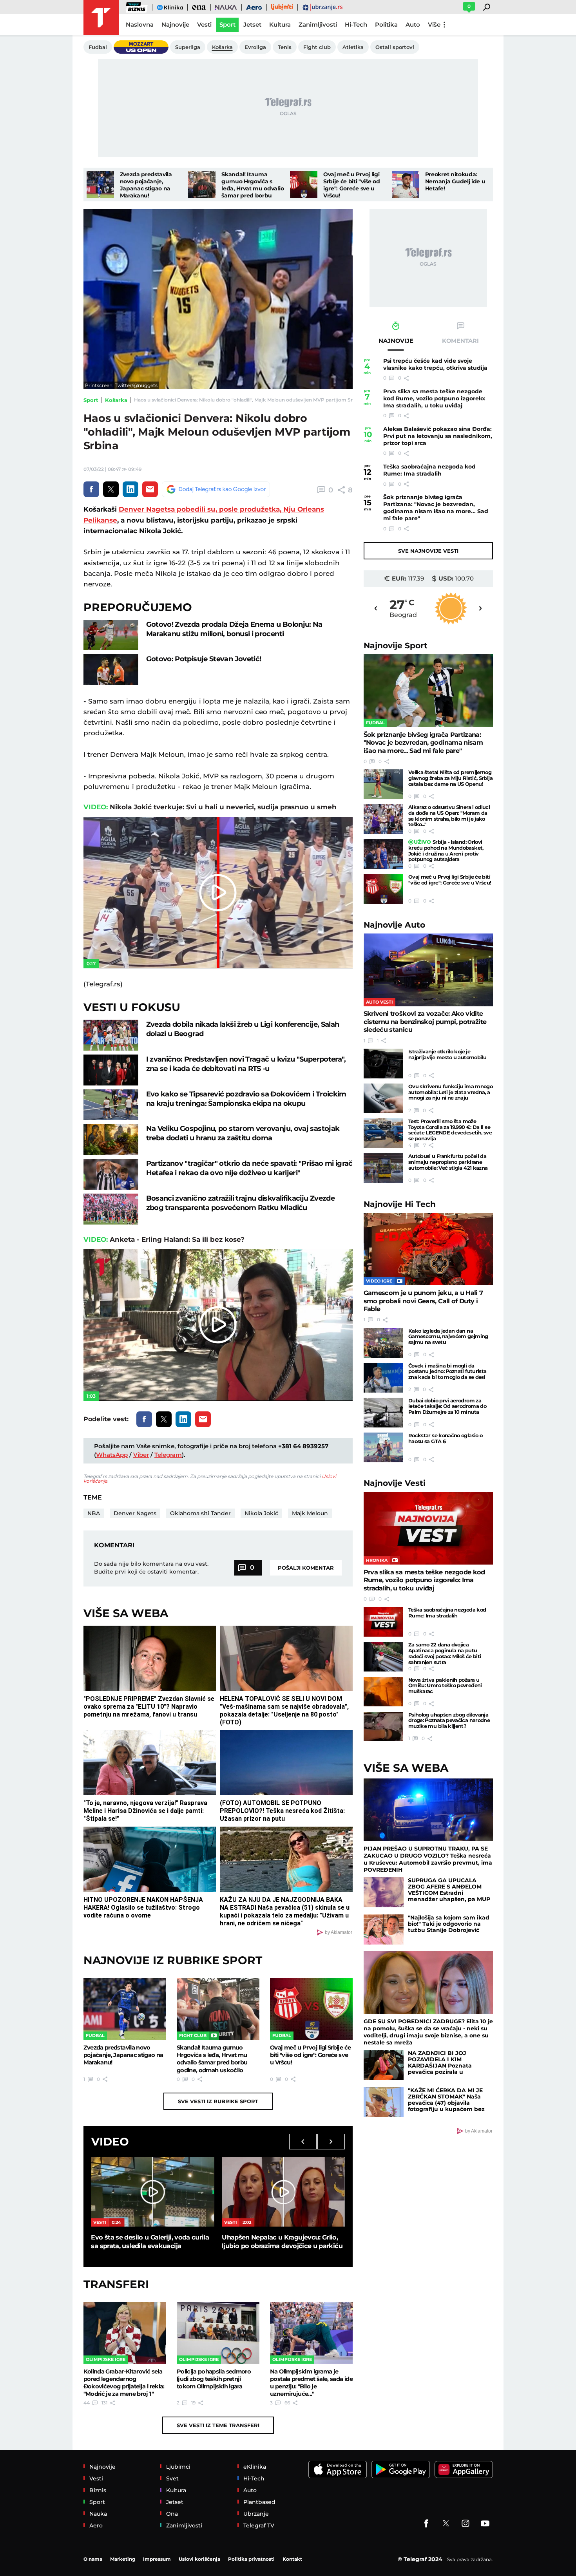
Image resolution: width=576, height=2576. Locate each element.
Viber (141, 1455)
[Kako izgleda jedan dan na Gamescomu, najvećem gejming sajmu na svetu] (383, 1343)
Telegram (168, 1455)
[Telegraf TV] (485, 2524)
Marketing (123, 2559)
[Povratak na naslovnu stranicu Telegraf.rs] (101, 18)
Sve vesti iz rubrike (218, 2101)
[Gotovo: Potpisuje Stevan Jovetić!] (111, 670)
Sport (91, 400)
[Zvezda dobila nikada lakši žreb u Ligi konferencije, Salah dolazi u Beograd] (111, 1035)
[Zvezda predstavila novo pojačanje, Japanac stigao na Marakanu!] (100, 185)
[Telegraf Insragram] (466, 2524)
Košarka (116, 400)
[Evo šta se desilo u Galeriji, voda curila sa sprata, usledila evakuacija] (152, 2192)
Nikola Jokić (261, 1513)
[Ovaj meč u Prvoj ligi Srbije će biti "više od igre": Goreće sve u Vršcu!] (304, 185)
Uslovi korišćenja (199, 2559)
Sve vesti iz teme (218, 2425)
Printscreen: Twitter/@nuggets (121, 385)
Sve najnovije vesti (428, 551)
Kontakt (292, 2559)
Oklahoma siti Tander (200, 1513)
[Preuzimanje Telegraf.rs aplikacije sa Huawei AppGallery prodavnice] (464, 2470)
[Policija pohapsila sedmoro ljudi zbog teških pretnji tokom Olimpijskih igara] (218, 2333)
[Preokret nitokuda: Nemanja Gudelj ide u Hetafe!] (406, 185)
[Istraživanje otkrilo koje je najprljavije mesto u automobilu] (383, 1064)
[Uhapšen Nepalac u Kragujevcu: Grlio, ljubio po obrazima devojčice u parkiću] (283, 2192)
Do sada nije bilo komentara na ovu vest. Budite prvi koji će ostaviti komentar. (151, 1568)
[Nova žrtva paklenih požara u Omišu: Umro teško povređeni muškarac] (383, 1692)
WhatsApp (112, 1455)
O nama (93, 2559)
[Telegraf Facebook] (426, 2524)
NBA (94, 1513)
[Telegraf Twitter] (446, 2524)
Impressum (157, 2559)
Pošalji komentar (306, 1568)
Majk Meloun (310, 1513)
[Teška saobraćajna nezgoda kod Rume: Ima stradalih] (383, 1622)
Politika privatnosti (251, 2559)
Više (434, 24)
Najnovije (396, 645)
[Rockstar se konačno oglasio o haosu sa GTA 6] (383, 1447)
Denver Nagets (135, 1513)
